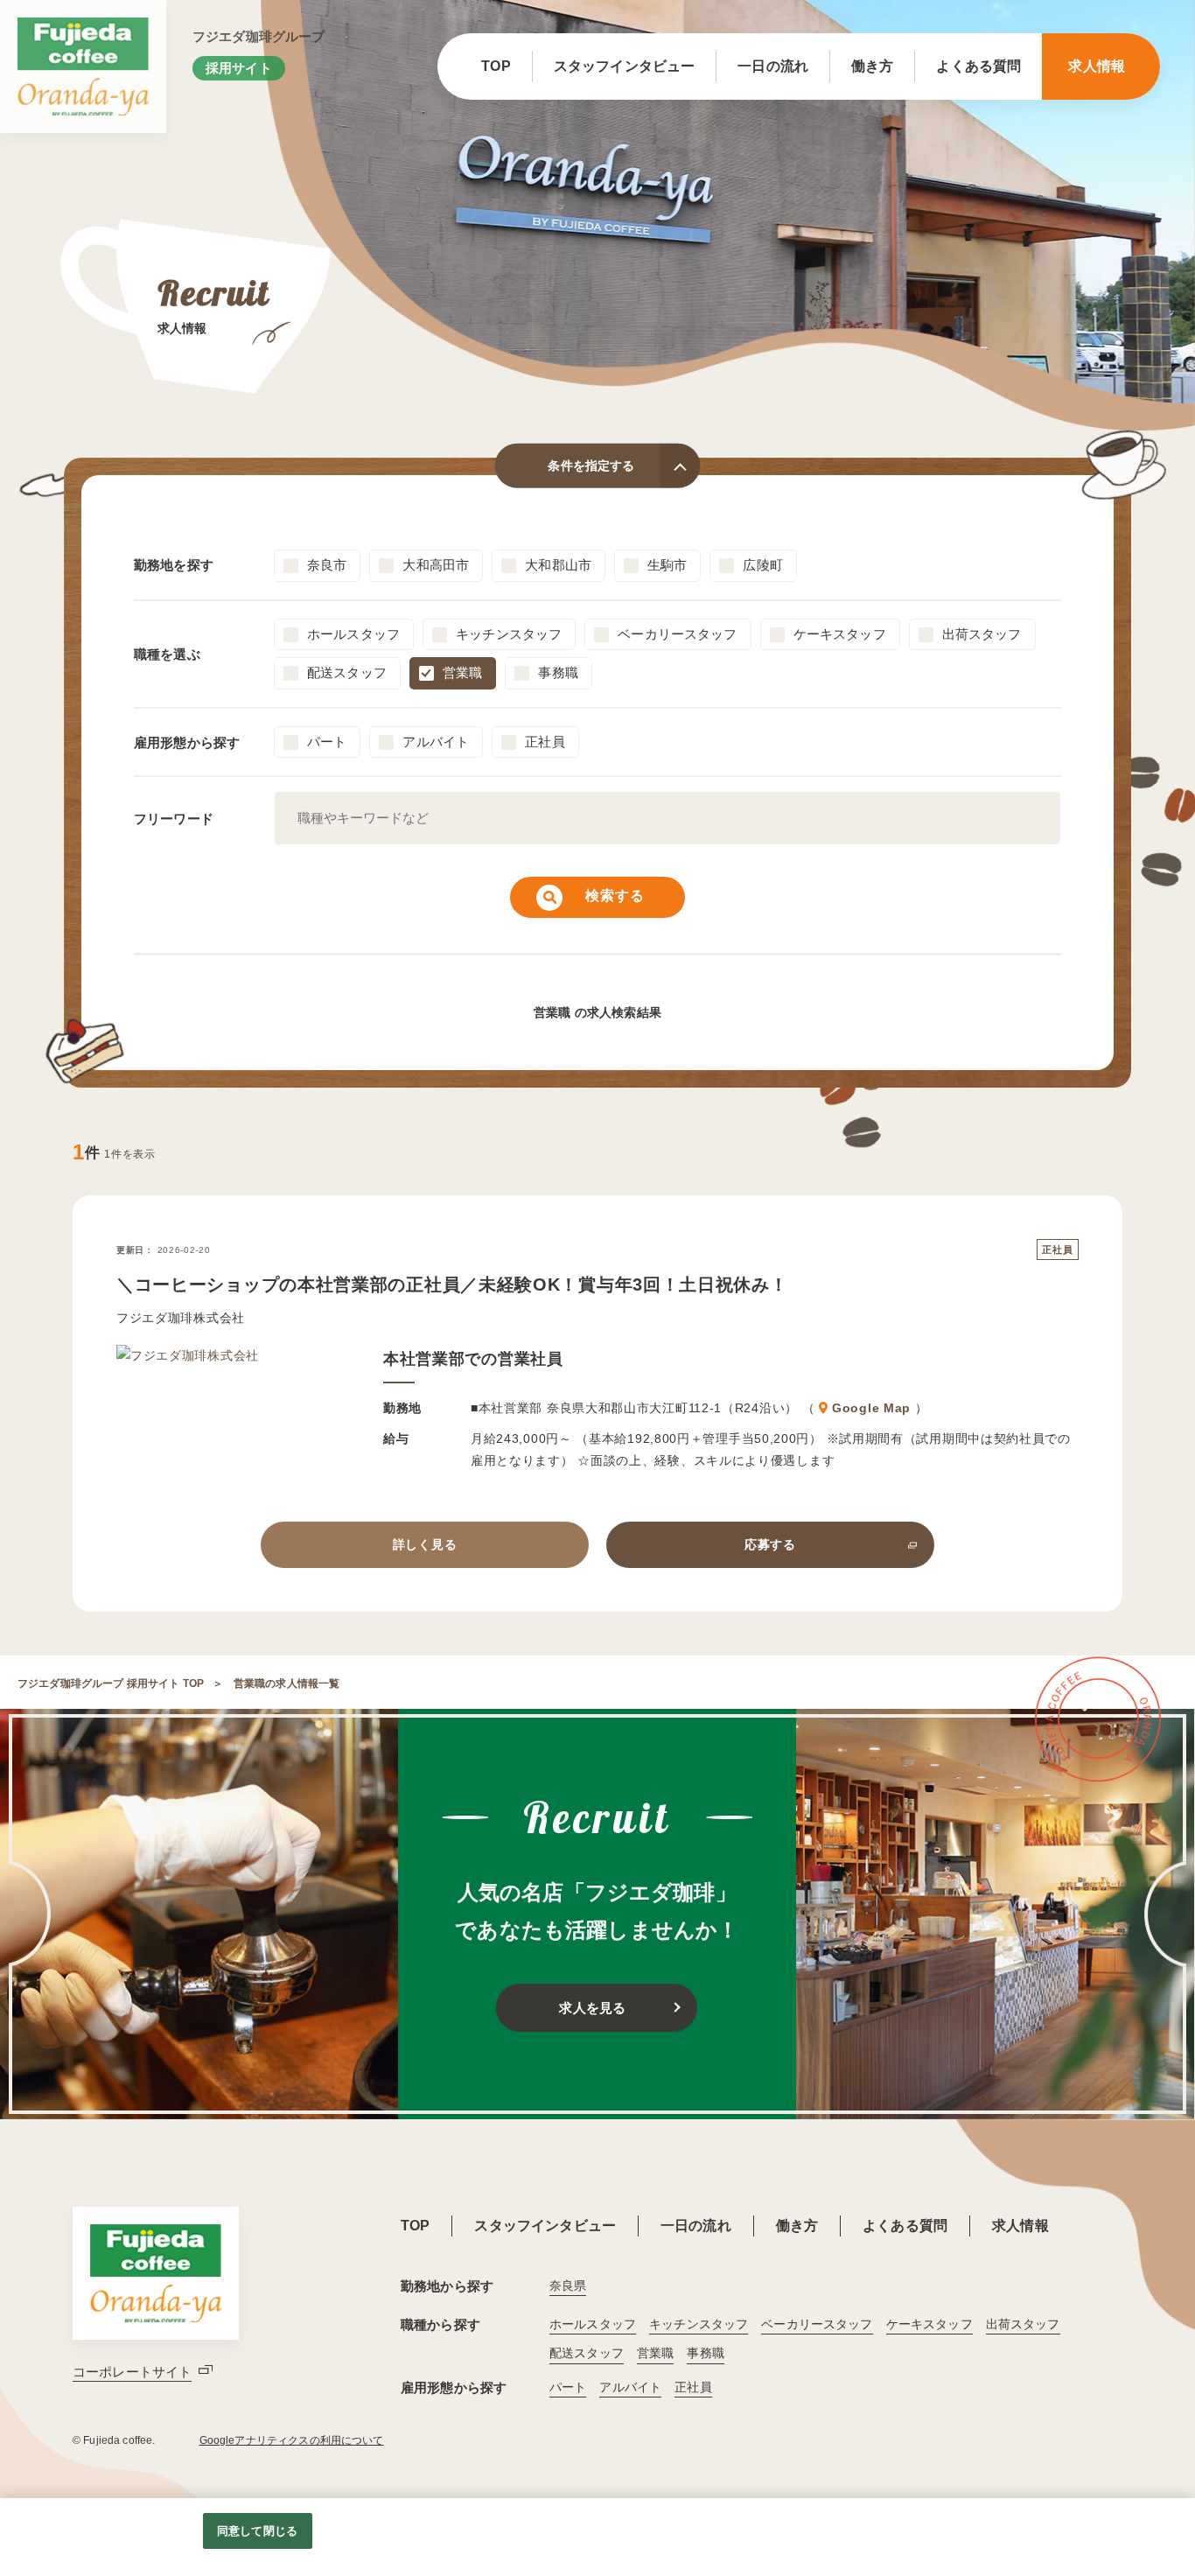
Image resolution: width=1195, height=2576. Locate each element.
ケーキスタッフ (840, 634)
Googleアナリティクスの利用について (292, 2440)
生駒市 (667, 565)
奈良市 (327, 565)
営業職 (462, 672)
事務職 (558, 672)
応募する (770, 1544)
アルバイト (436, 742)
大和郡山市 (558, 565)
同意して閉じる (257, 2531)
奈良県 (568, 2285)
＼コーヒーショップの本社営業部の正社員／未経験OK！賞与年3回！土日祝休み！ (452, 1284)
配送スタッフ (347, 672)
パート (327, 742)
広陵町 (762, 565)
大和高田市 (436, 565)
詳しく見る (425, 1544)
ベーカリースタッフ (677, 634)
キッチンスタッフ (509, 634)
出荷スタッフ (982, 634)
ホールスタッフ (353, 634)
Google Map (871, 1408)
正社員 (545, 742)
